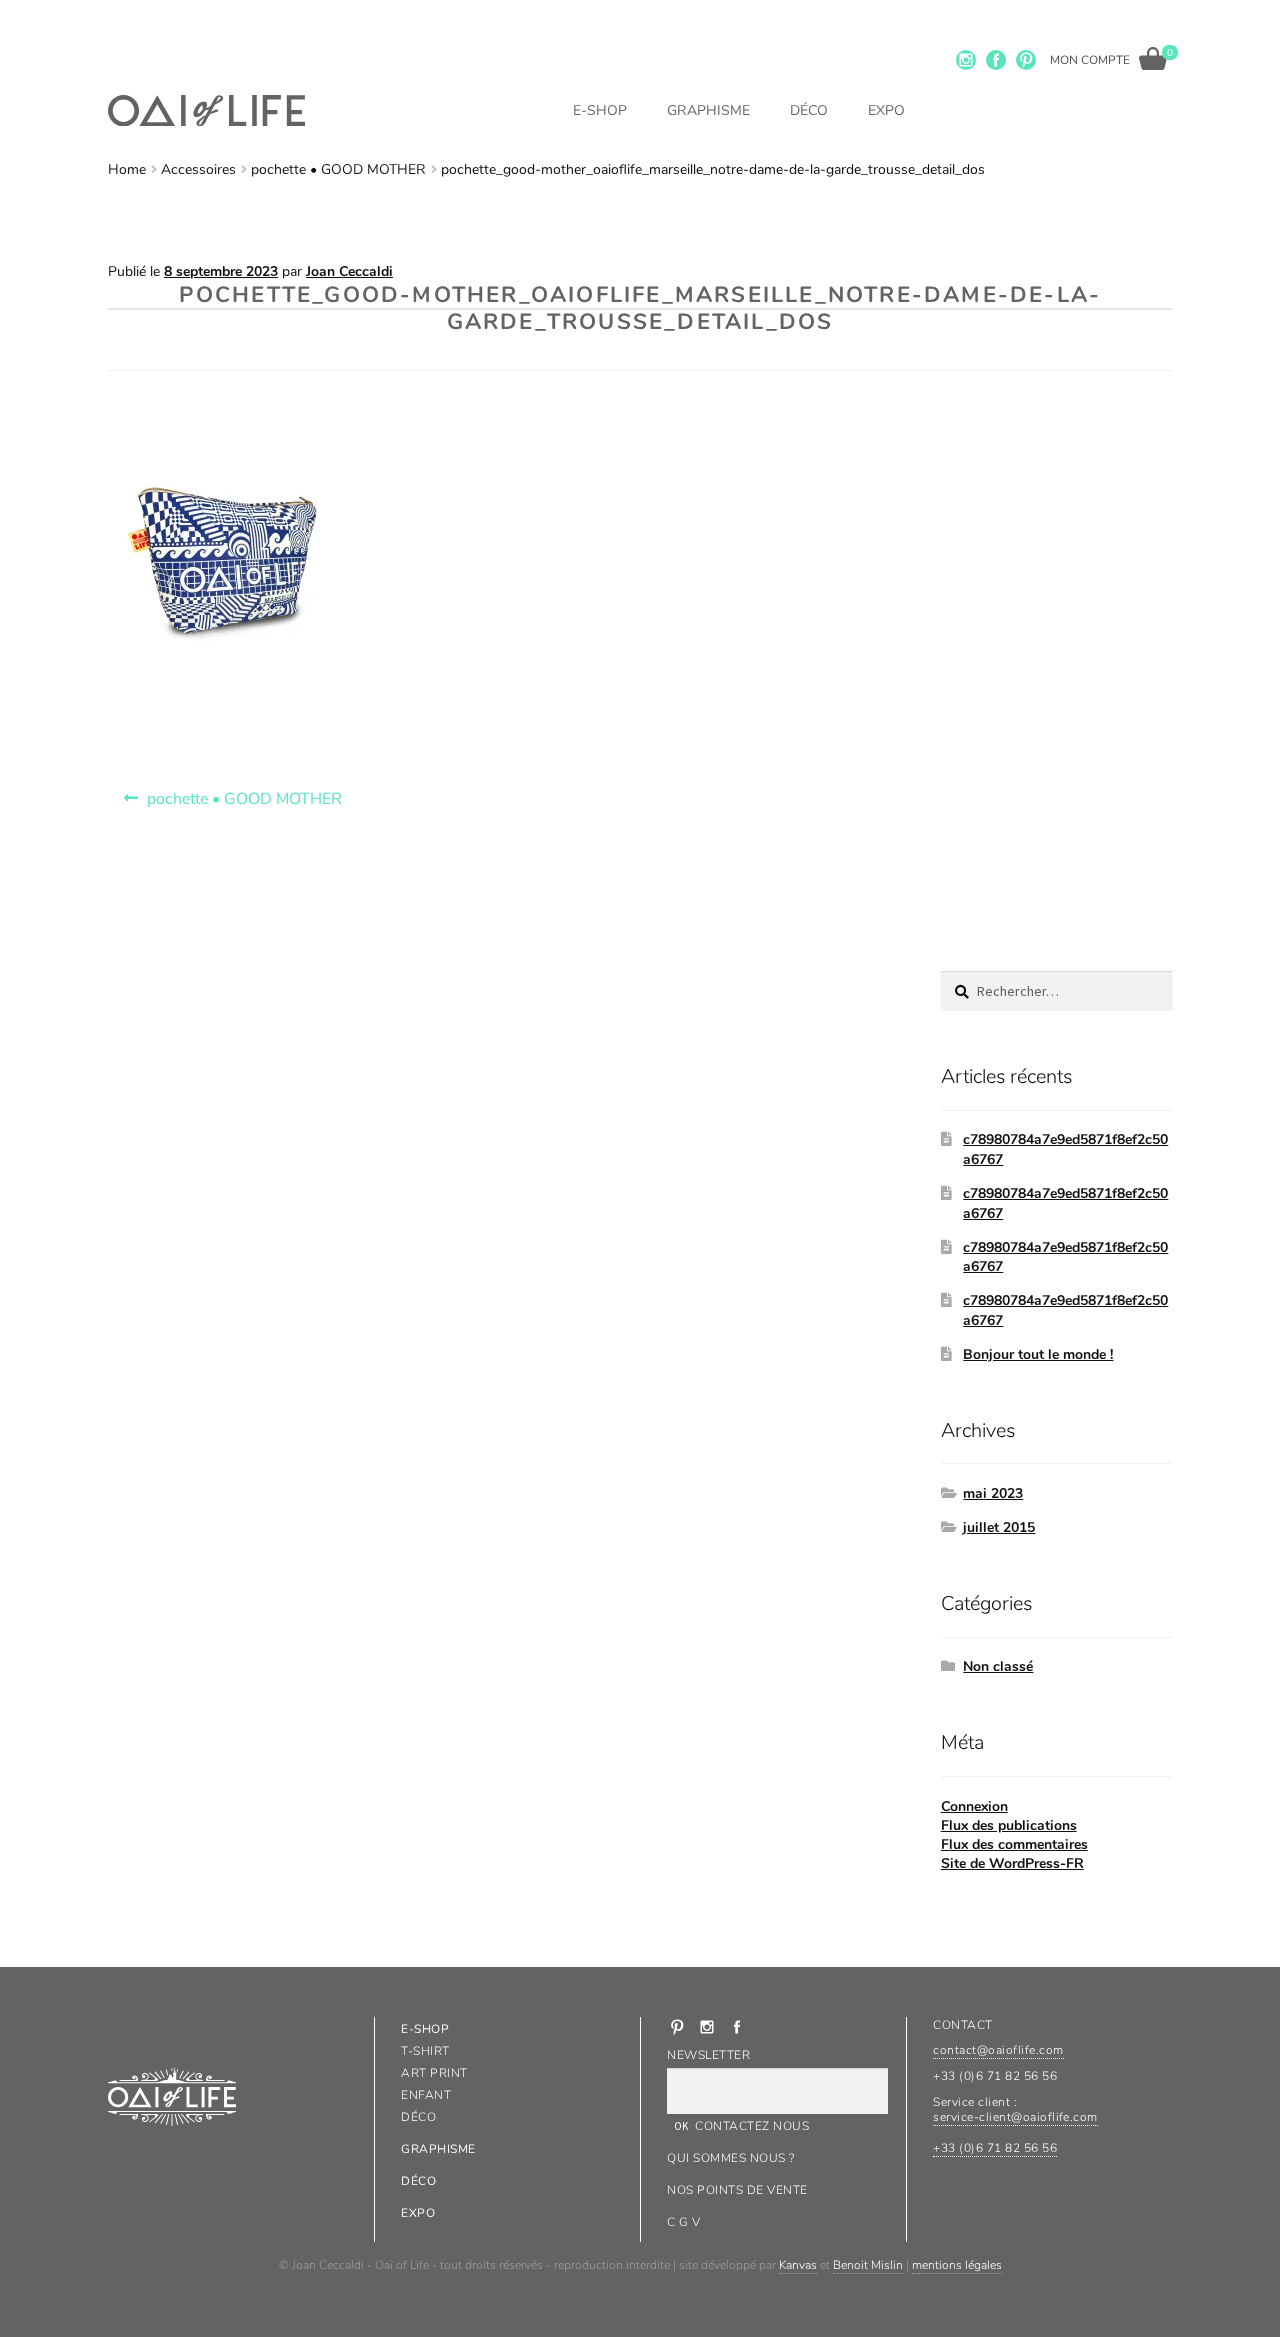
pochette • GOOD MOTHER (338, 169)
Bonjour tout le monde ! (1038, 1354)
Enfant (426, 2095)
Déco (809, 110)
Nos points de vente (737, 2190)
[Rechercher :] (1056, 991)
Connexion (974, 1806)
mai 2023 (993, 1493)
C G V (683, 2222)
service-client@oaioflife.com (1015, 2117)
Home (127, 169)
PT (1026, 60)
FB (996, 60)
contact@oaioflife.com (998, 2050)
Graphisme (708, 110)
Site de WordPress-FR (1012, 1863)
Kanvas (798, 2265)
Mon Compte (1090, 60)
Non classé (998, 1666)
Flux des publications (1009, 1825)
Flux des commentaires (1014, 1844)
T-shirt (425, 2051)
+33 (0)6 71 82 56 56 (995, 2148)
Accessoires (198, 169)
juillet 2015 (999, 1527)
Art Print (434, 2073)
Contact (962, 2025)
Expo (886, 110)
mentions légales (957, 2265)
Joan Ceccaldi (349, 271)
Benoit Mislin (868, 2265)
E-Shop (600, 110)
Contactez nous (752, 2126)
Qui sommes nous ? (730, 2158)
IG (966, 60)
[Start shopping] (1154, 58)
